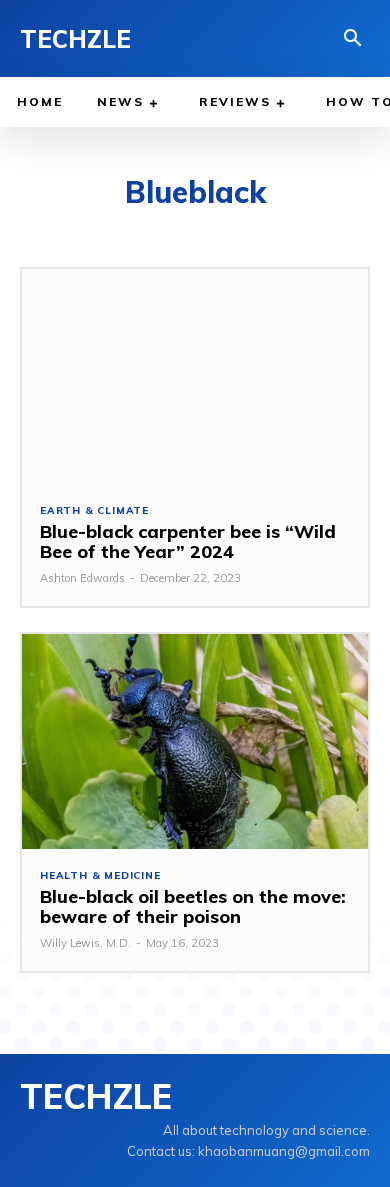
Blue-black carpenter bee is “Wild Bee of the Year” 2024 (188, 541)
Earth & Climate (94, 511)
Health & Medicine (100, 876)
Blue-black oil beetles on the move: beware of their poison (193, 906)
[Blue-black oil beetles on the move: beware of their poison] (195, 741)
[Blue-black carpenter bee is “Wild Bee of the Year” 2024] (195, 376)
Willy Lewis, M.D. (85, 943)
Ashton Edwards (82, 578)
